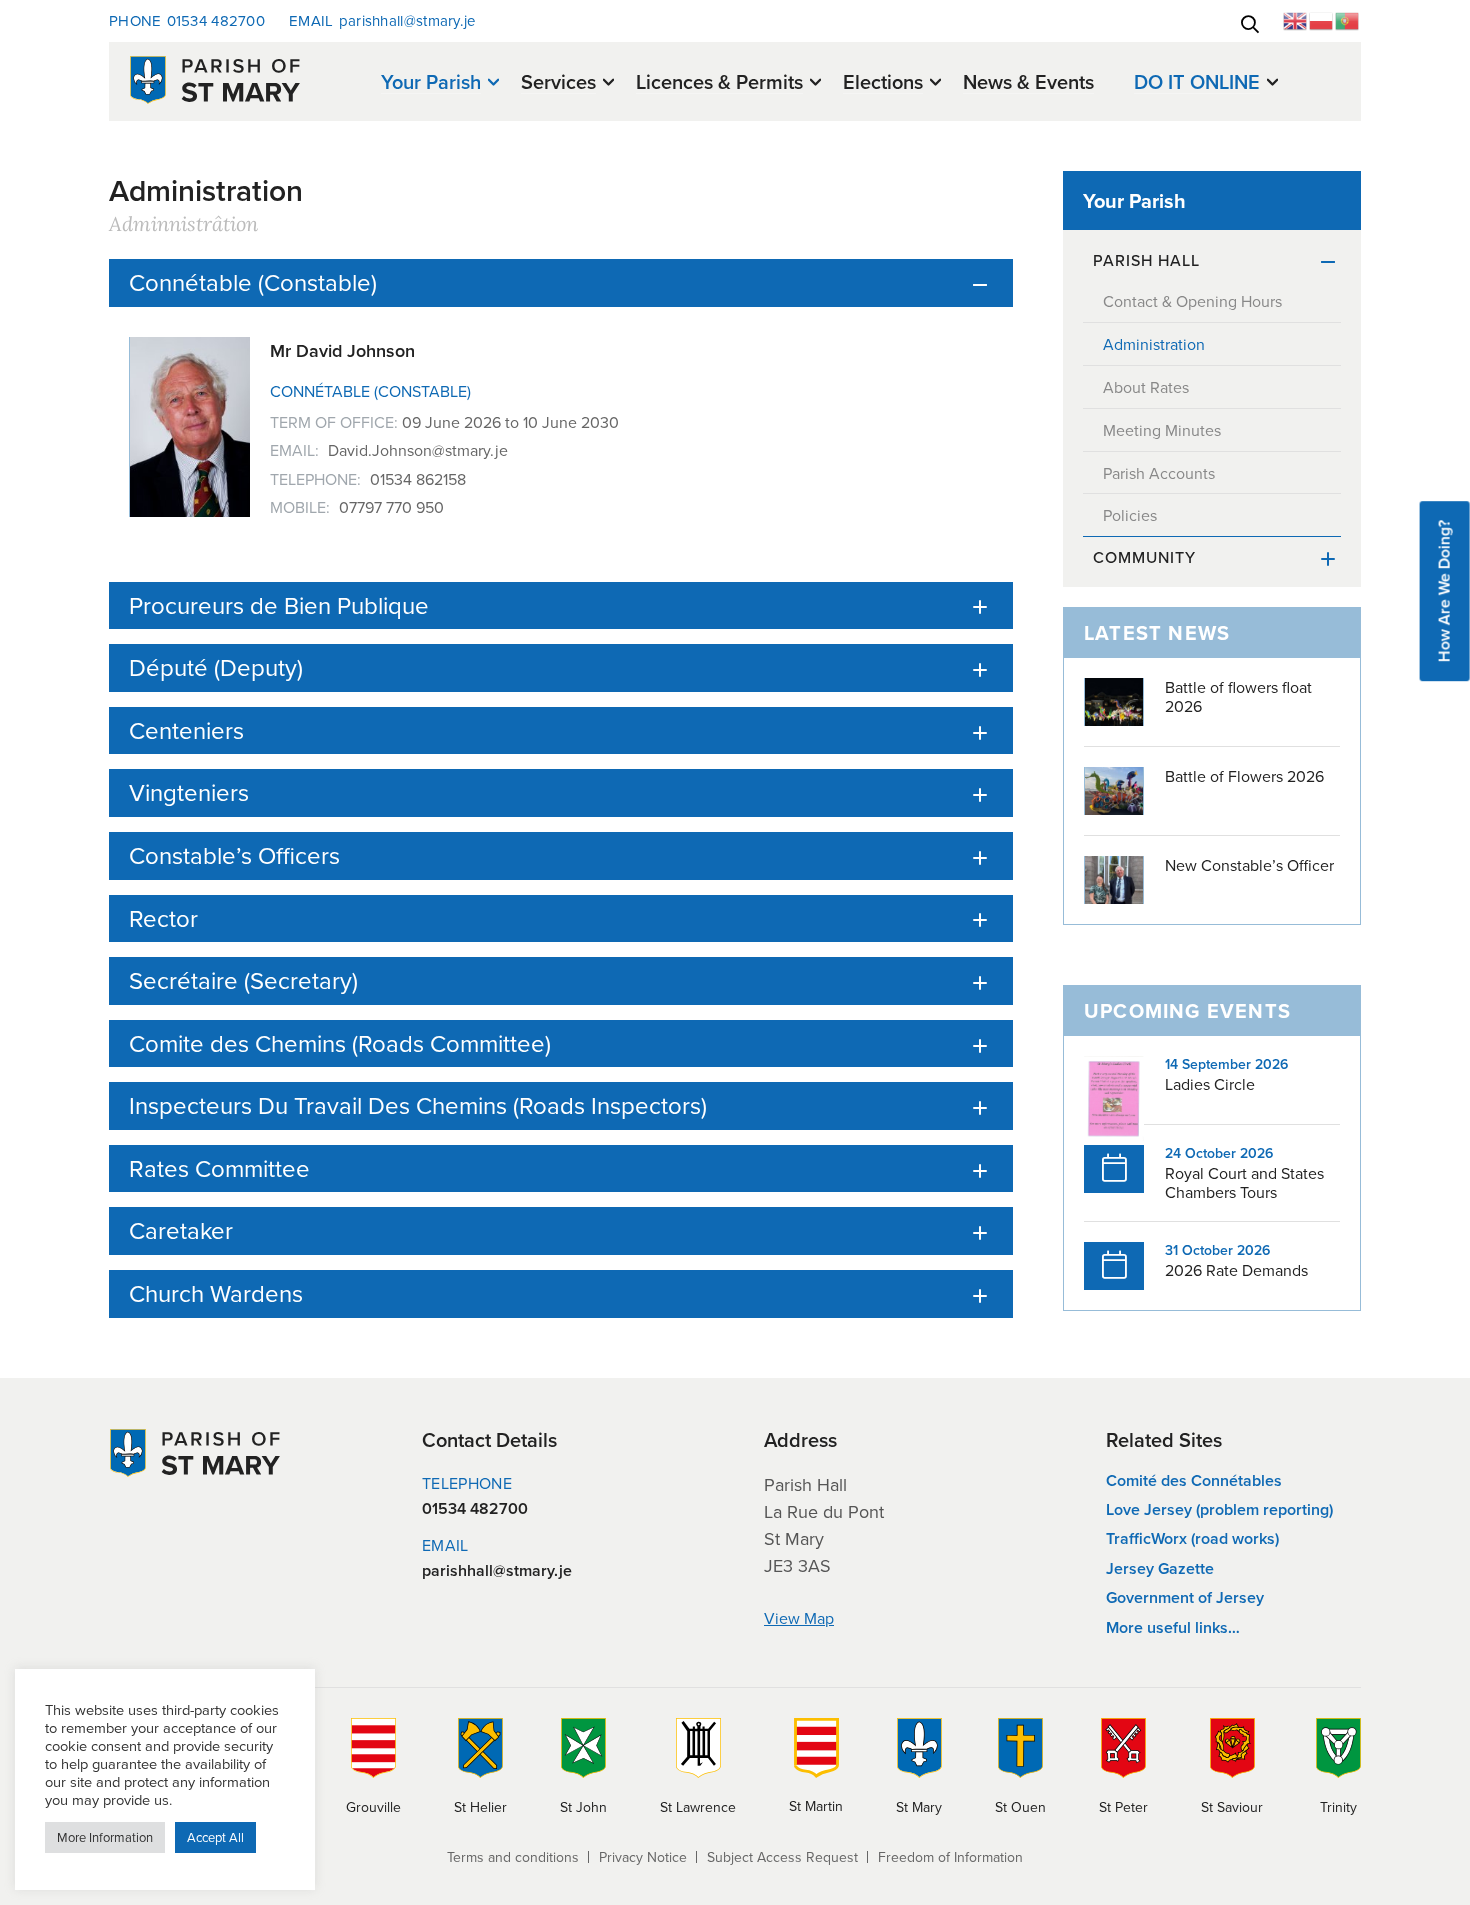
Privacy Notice (643, 1857)
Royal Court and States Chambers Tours (1244, 1182)
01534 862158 (418, 479)
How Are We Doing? (1444, 591)
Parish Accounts (1159, 473)
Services (558, 83)
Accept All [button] (215, 1837)
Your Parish (431, 83)
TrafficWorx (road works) (1192, 1538)
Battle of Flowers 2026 (1244, 776)
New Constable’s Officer (1249, 865)
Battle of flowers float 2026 (1238, 696)
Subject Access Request (782, 1857)
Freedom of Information (950, 1857)
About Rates (1146, 387)
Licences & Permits (719, 83)
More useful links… (1173, 1627)
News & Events (1028, 82)
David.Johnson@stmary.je (418, 450)
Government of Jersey (1185, 1597)
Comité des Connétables (1194, 1480)
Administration (1154, 344)
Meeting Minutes (1162, 430)
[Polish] (1322, 19)
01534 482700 (187, 20)
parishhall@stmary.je (382, 20)
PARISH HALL (1146, 260)
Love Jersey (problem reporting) (1219, 1509)
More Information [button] (105, 1837)
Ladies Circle (1210, 1084)
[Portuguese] (1348, 19)
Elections (883, 83)
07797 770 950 (391, 507)
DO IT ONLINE (1197, 83)
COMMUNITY (1144, 557)
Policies (1130, 515)
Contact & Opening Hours (1192, 301)
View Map (799, 1618)
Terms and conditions (513, 1857)
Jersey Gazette (1160, 1568)
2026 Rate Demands (1236, 1270)
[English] (1296, 19)
